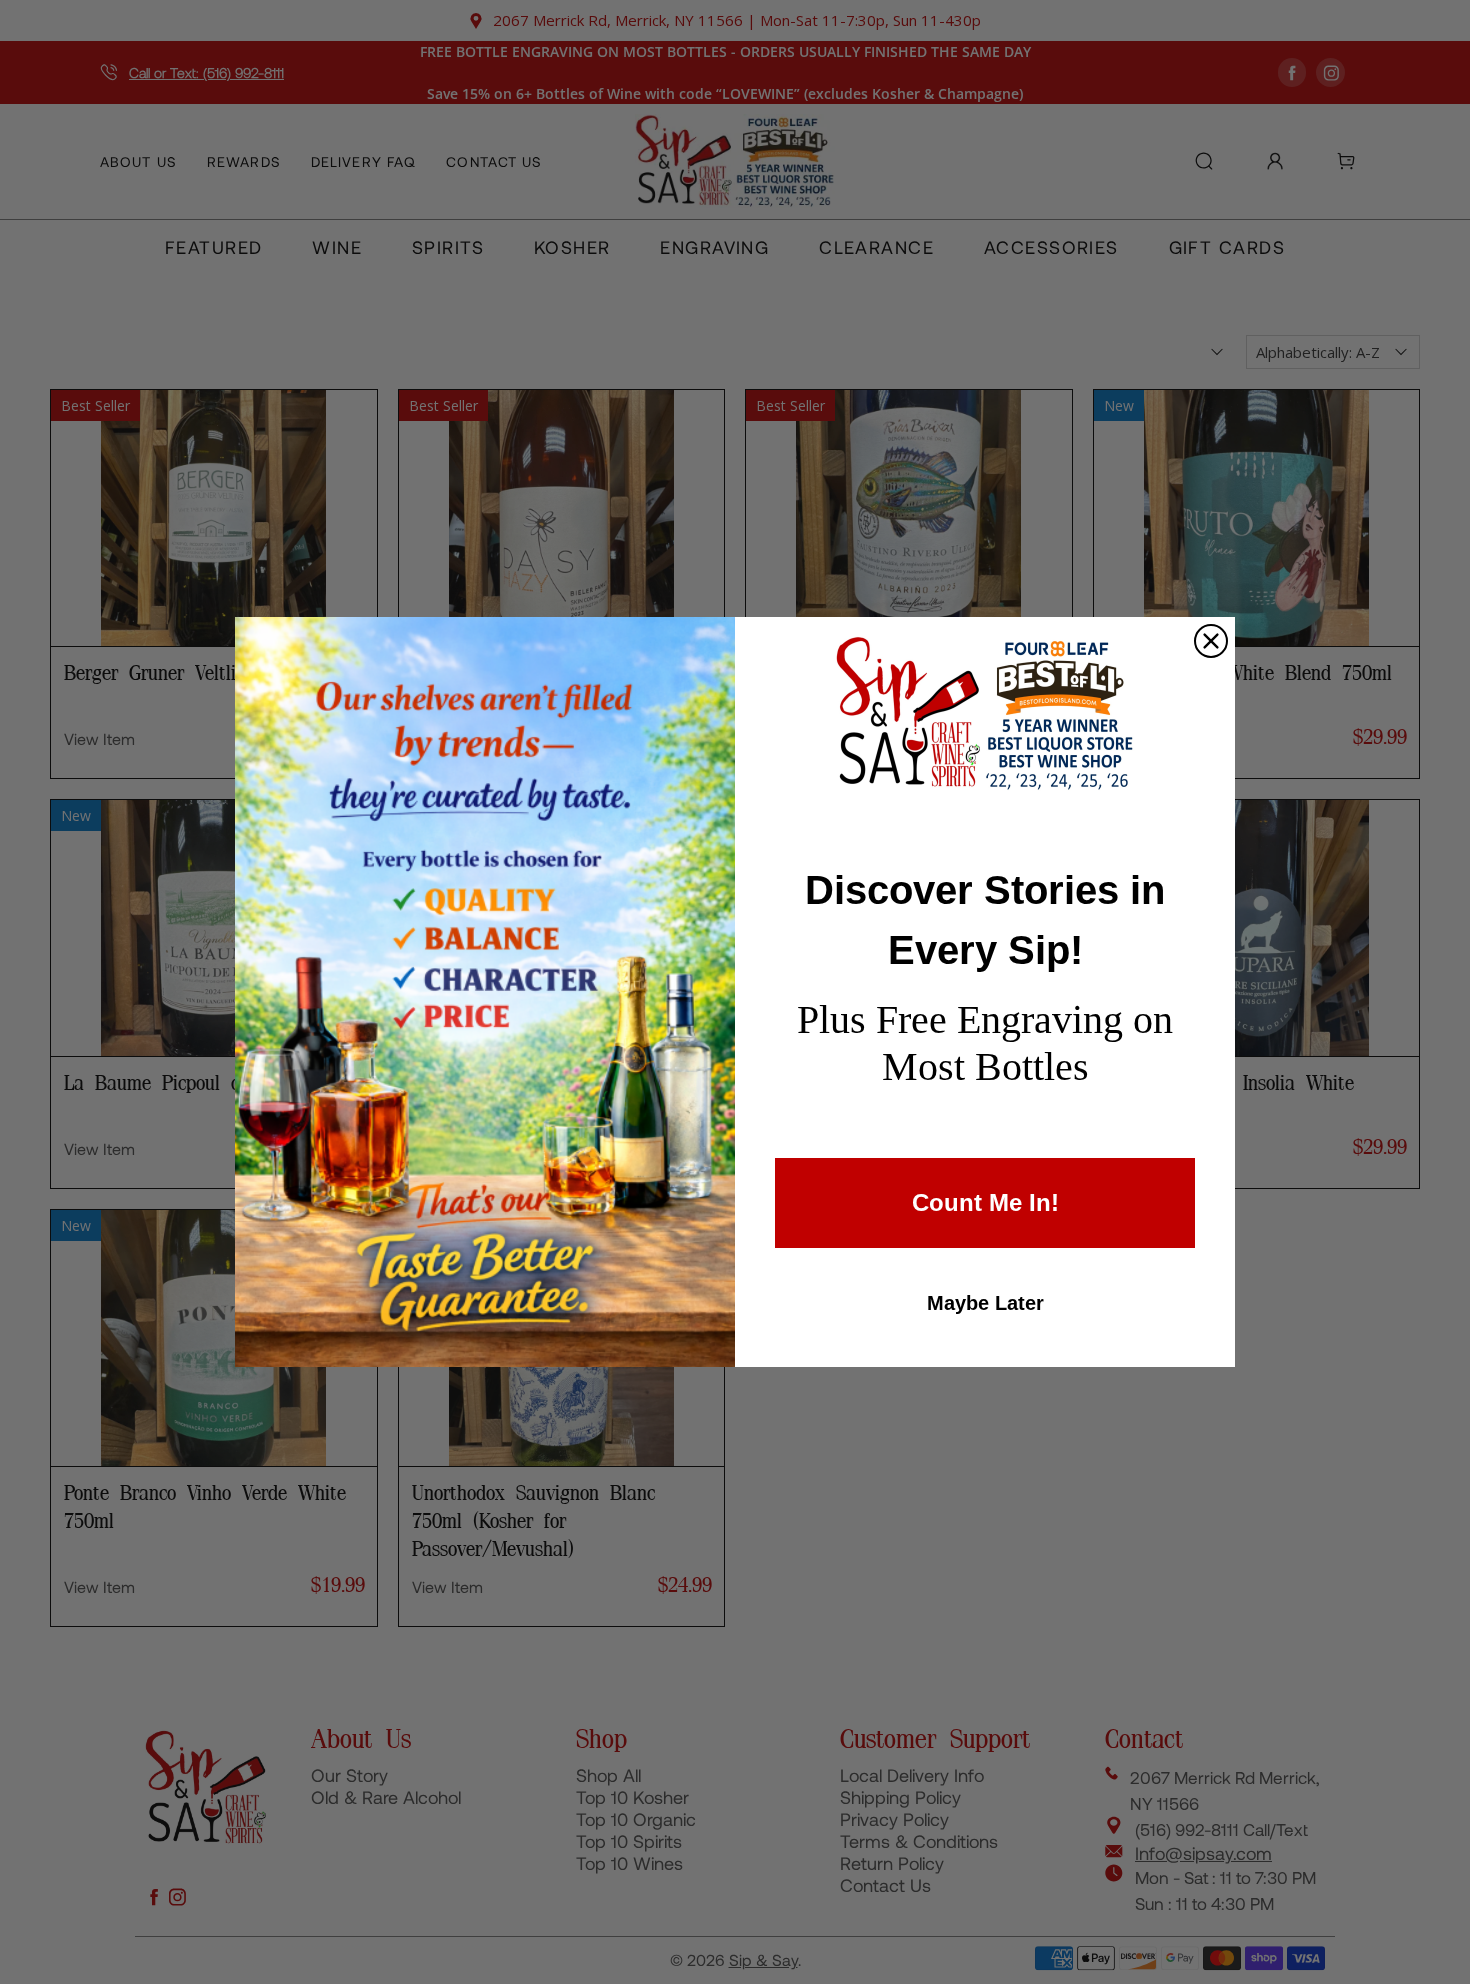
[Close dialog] (1211, 641)
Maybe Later (985, 1303)
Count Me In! (985, 1202)
